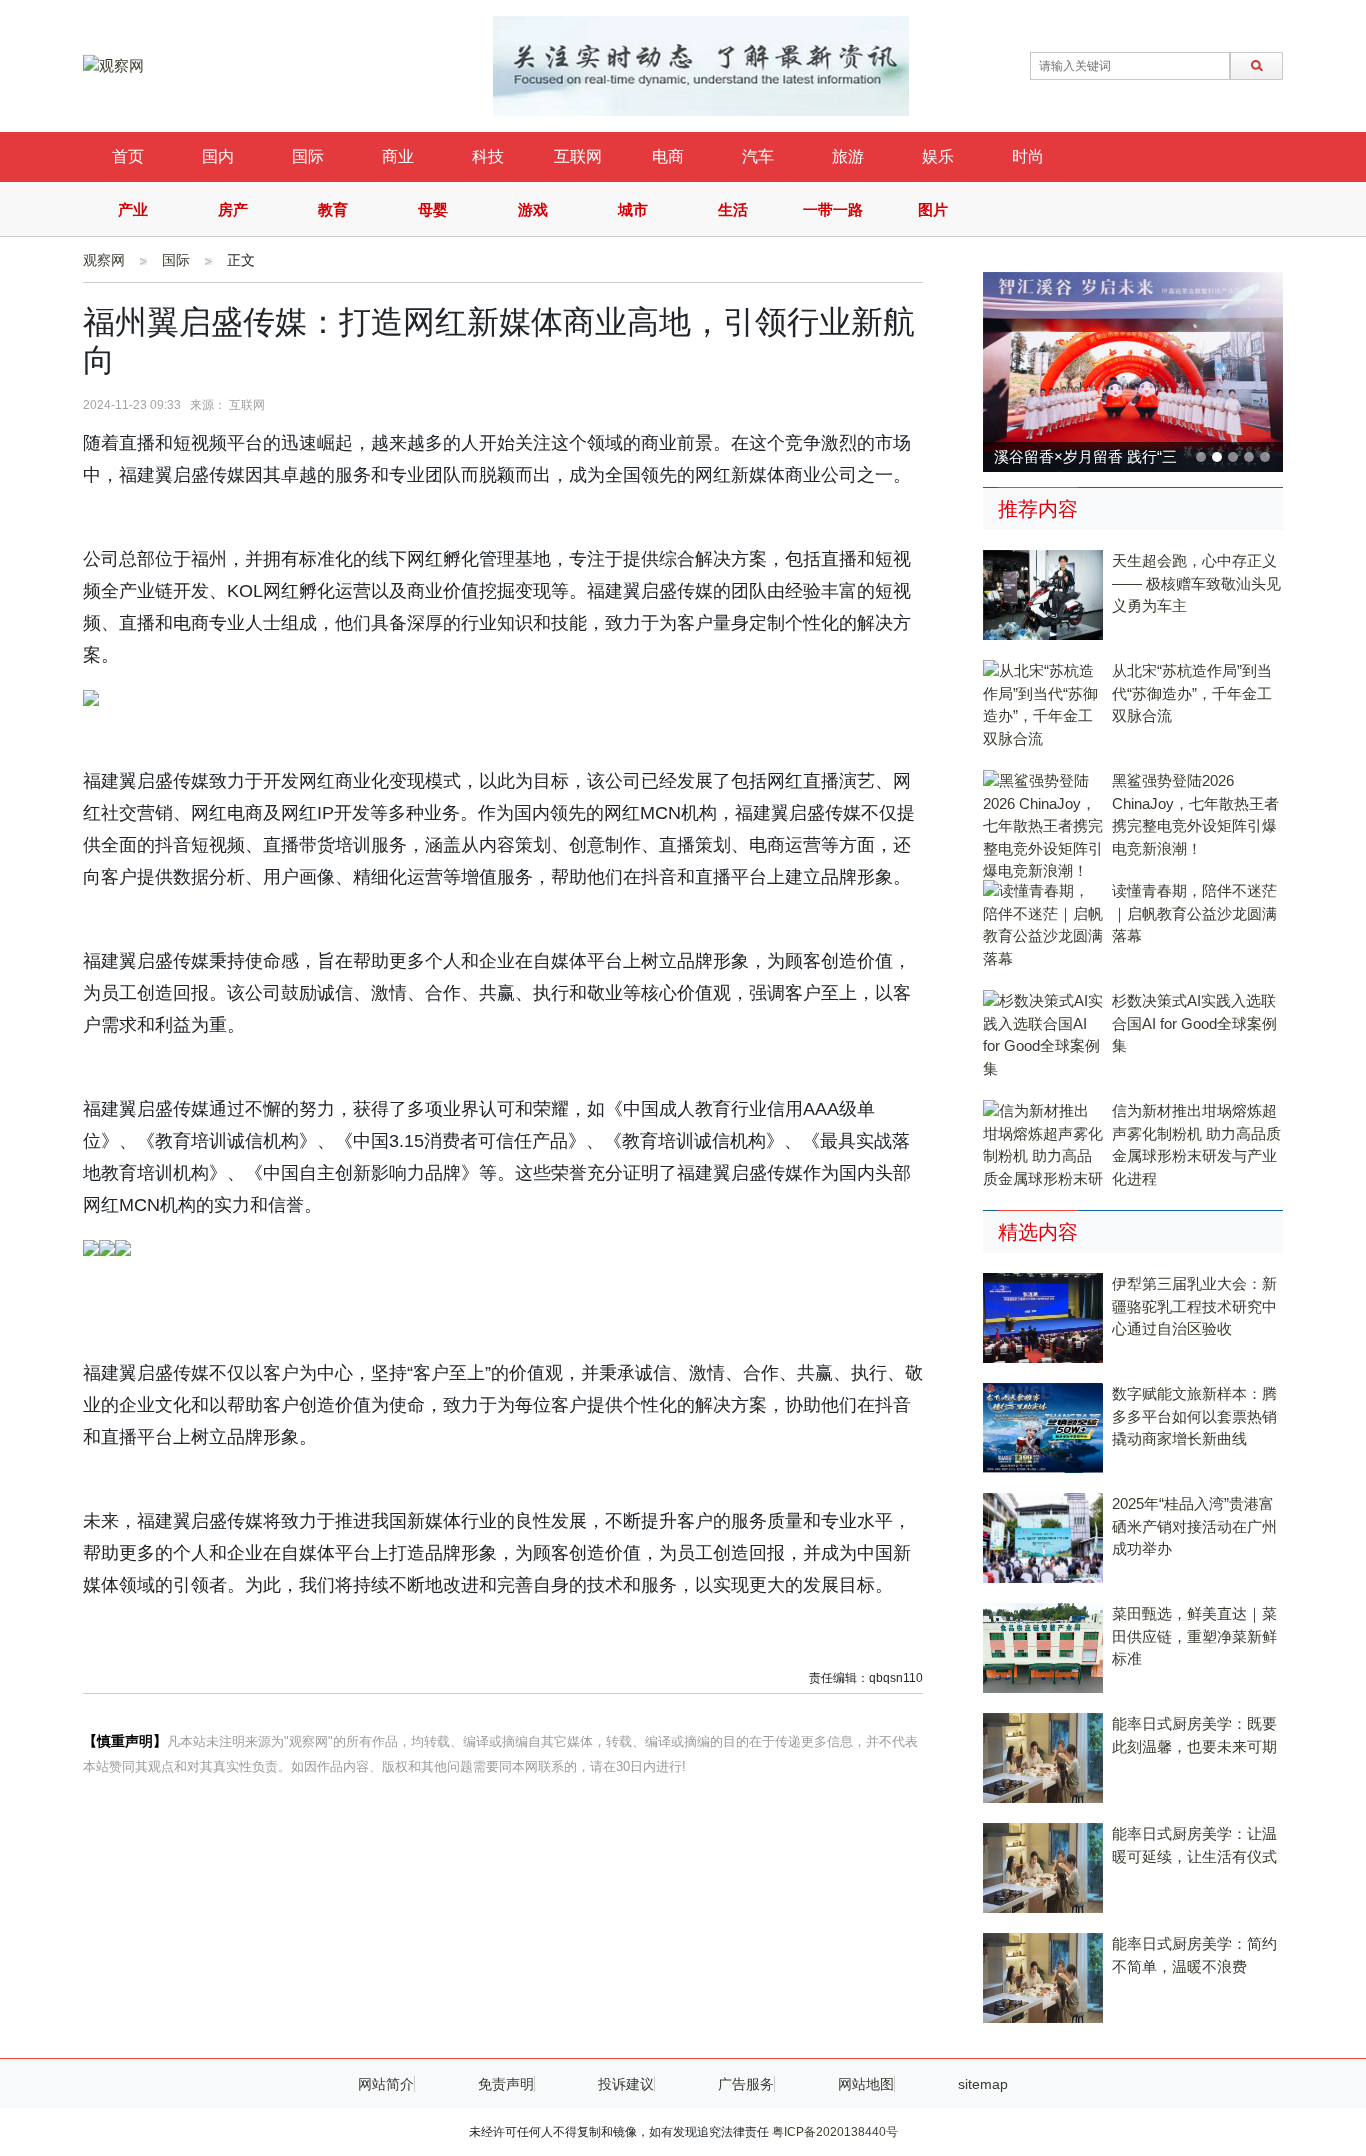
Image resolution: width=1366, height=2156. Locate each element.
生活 (733, 209)
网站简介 (386, 2084)
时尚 (1028, 156)
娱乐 (938, 156)
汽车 (758, 156)
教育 (333, 209)
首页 (128, 156)
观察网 (104, 260)
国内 (218, 156)
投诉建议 (626, 2084)
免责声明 (506, 2084)
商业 (398, 156)
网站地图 (866, 2084)
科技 (488, 156)
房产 (233, 209)
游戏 (533, 209)
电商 (668, 156)
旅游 (848, 156)
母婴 (433, 209)
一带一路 (833, 209)
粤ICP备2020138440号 (835, 2132)
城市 (633, 209)
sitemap (983, 2084)
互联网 (578, 156)
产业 (133, 209)
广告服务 (746, 2084)
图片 (933, 209)
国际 (308, 156)
